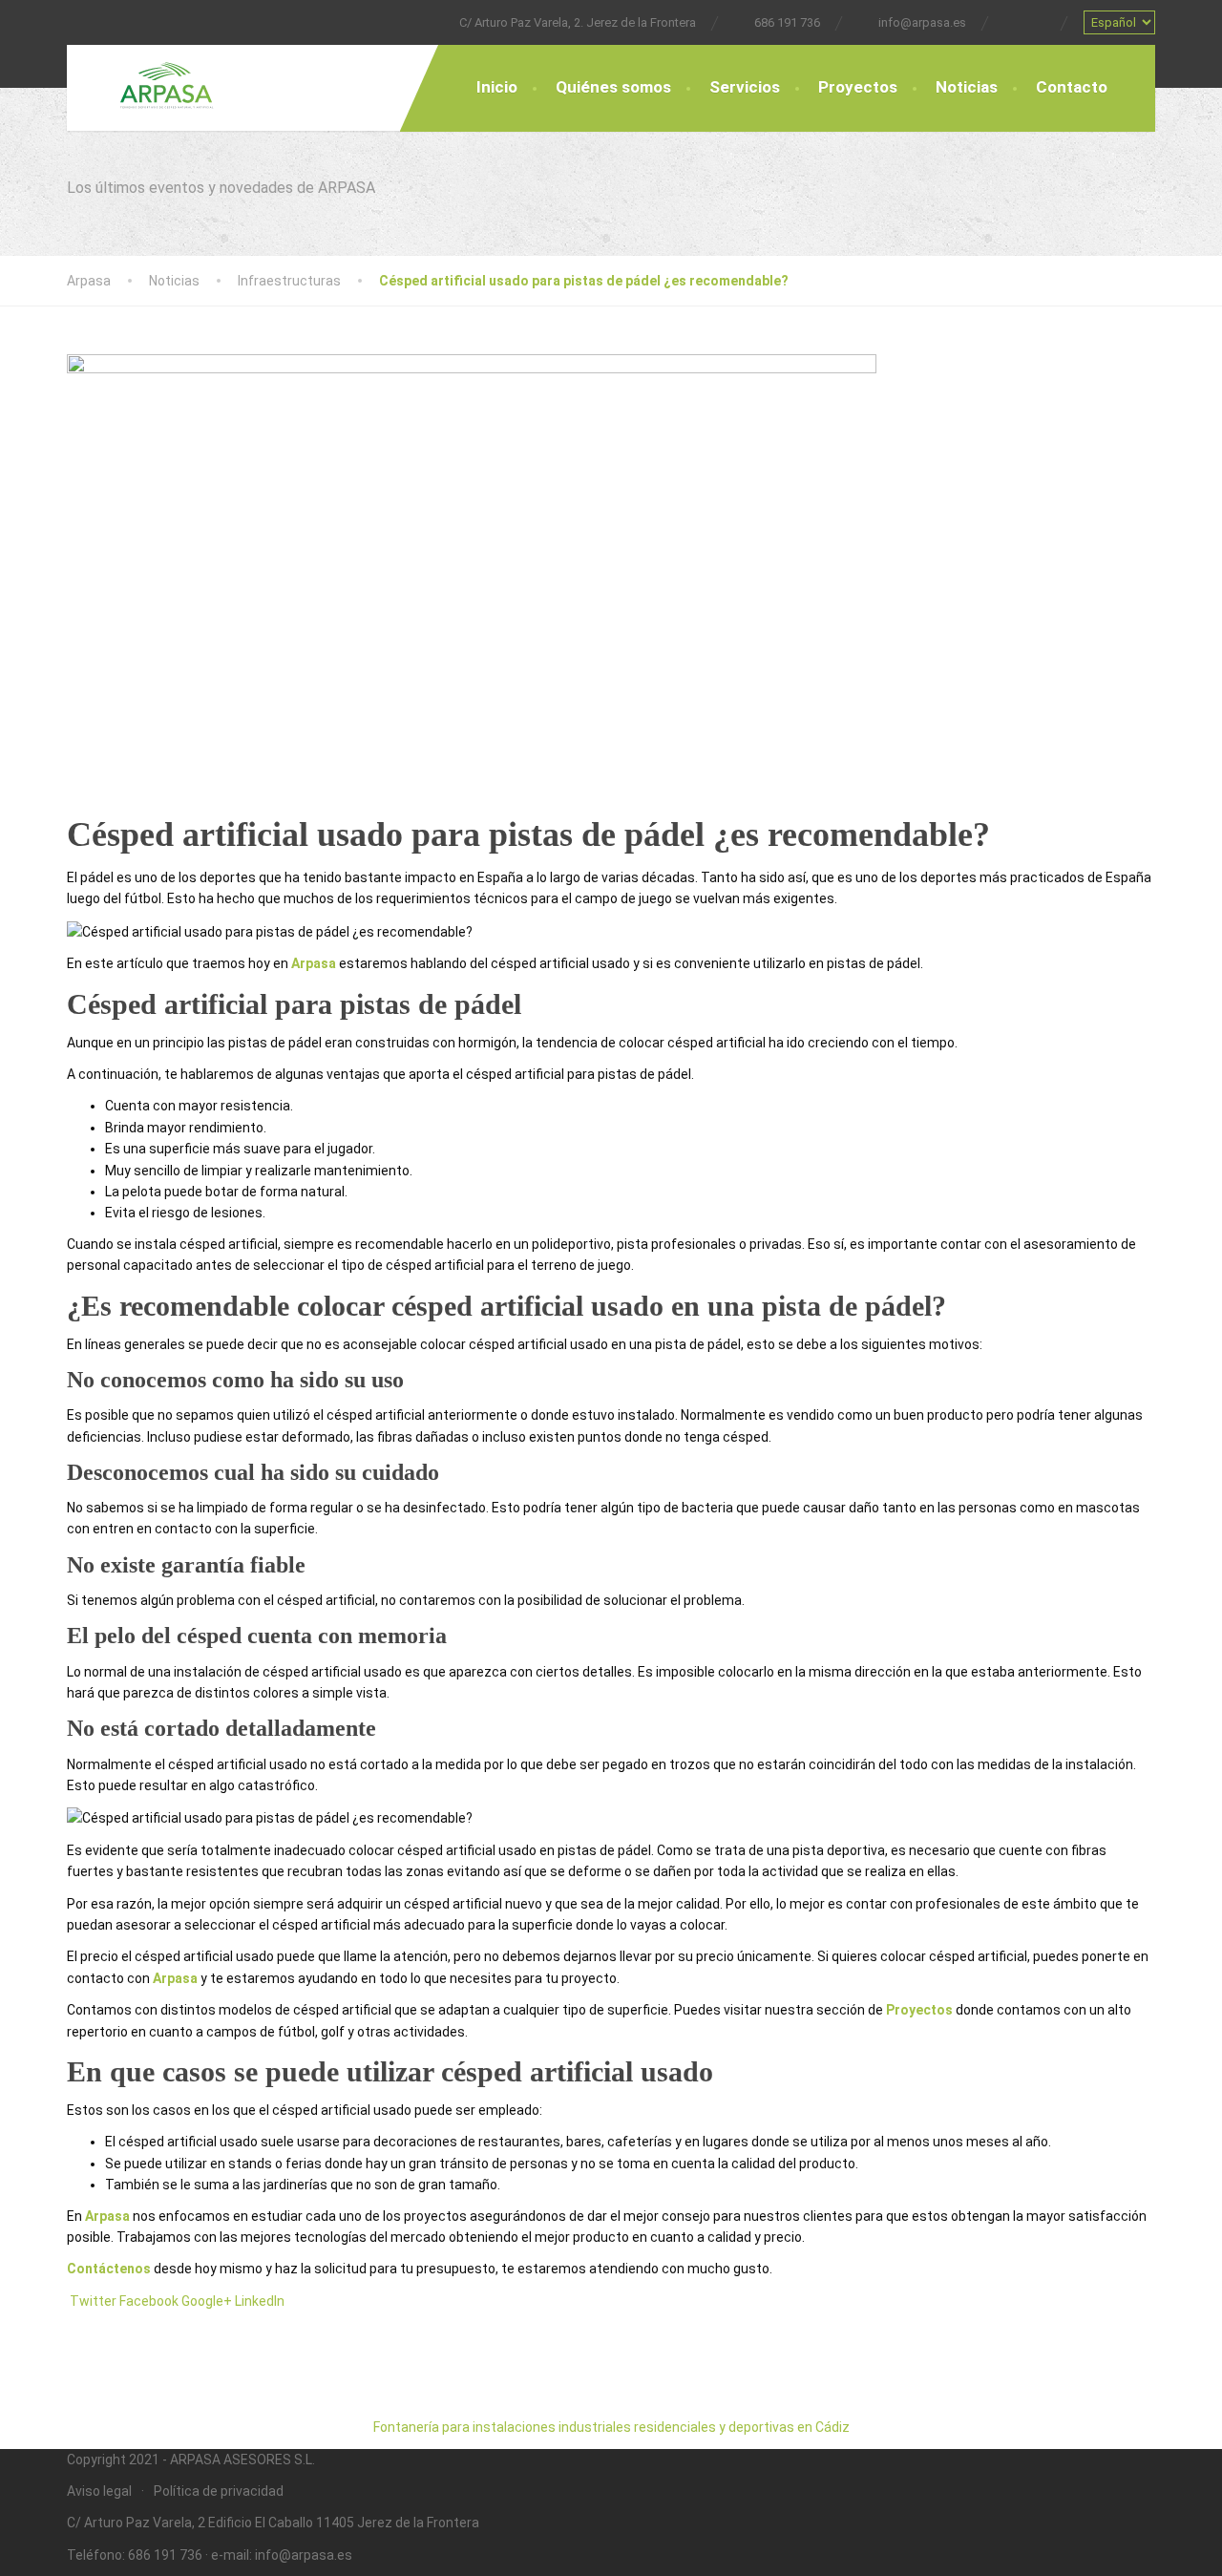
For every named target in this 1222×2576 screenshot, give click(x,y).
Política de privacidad (219, 2491)
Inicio (497, 87)
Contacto (1072, 87)
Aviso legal (99, 2491)
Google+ (207, 2301)
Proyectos (858, 87)
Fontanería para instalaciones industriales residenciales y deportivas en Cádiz (611, 2427)
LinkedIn (260, 2301)
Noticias (967, 87)
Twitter (93, 2301)
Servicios (745, 87)
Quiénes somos (613, 87)
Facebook (149, 2301)
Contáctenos (109, 2269)
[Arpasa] (153, 77)
